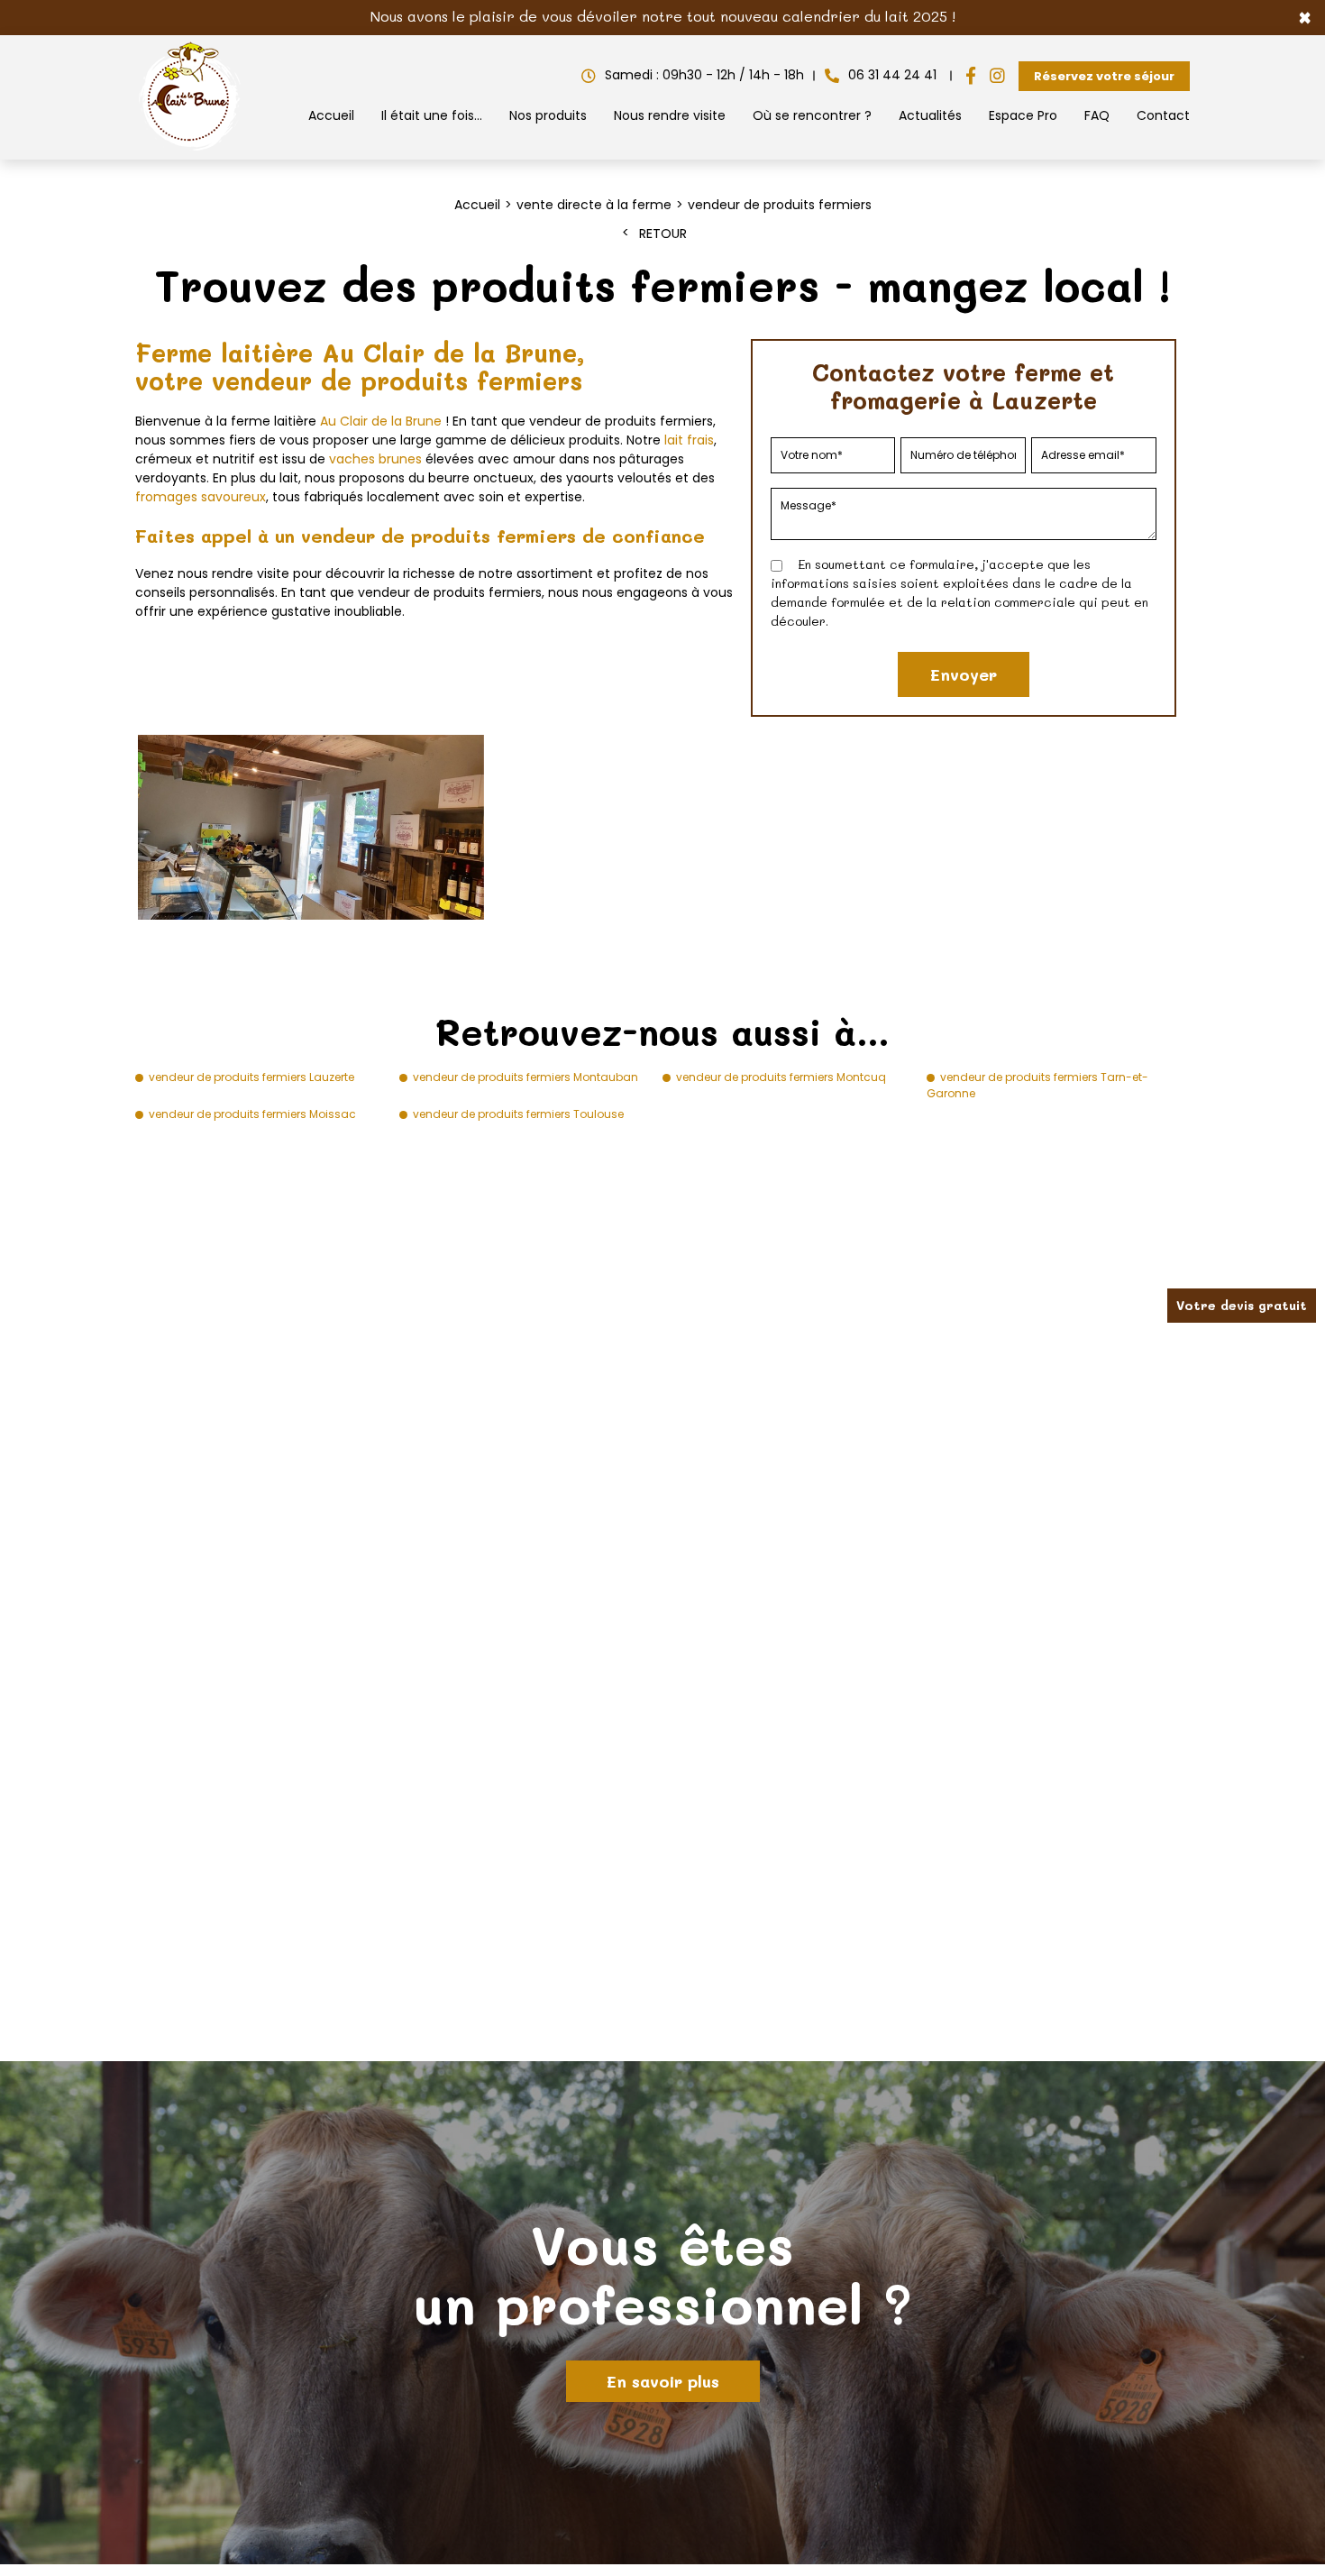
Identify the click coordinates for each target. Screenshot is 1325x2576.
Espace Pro (1023, 115)
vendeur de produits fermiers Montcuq (781, 1077)
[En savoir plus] (662, 2313)
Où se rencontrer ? (812, 115)
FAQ (1097, 115)
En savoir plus (663, 2381)
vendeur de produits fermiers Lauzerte (251, 1077)
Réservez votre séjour (1104, 76)
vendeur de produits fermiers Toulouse (518, 1114)
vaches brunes (375, 459)
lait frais (689, 440)
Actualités (930, 115)
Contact (1163, 115)
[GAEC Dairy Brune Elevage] (190, 151)
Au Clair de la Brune (381, 421)
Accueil (331, 115)
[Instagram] (997, 76)
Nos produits (548, 115)
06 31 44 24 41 (892, 75)
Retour (663, 234)
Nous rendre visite (670, 115)
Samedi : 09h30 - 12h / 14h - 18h (704, 75)
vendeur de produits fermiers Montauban (525, 1077)
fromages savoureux (201, 497)
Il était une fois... (432, 115)
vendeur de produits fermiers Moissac (252, 1114)
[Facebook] (971, 76)
